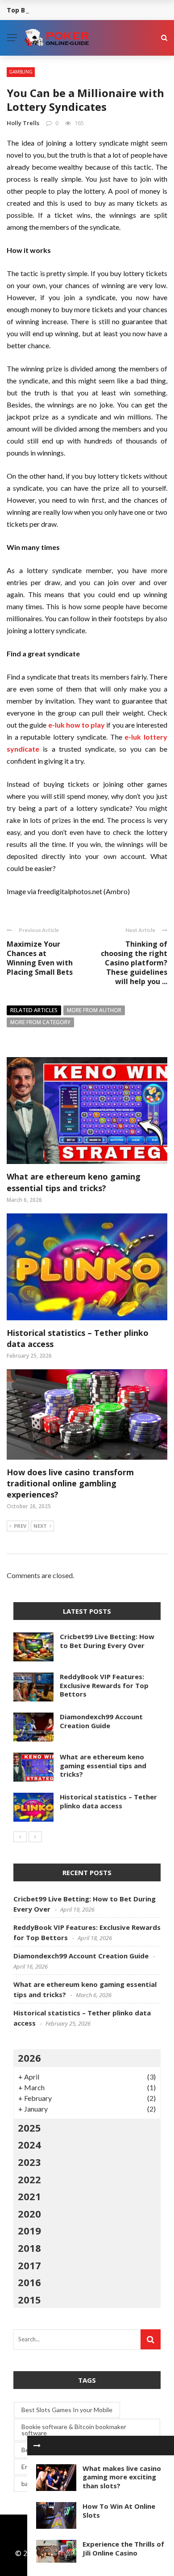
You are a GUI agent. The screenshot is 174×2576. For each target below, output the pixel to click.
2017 (29, 2265)
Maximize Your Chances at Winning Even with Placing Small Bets (40, 958)
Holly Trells (23, 123)
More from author (94, 1010)
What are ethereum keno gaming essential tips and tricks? (74, 1182)
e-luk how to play (77, 725)
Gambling (21, 72)
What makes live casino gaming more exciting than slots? (122, 2477)
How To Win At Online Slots (119, 2511)
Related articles (34, 1010)
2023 (29, 2162)
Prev (20, 1526)
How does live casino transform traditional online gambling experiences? (70, 1483)
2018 (29, 2248)
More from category (40, 1022)
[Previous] (20, 1837)
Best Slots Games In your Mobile (67, 2410)
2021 (29, 2196)
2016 (29, 2282)
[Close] (37, 2446)
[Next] (35, 1837)
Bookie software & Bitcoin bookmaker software (74, 2430)
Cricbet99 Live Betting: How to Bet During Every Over (107, 1641)
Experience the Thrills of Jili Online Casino (123, 2548)
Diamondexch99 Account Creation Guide (101, 1721)
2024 (29, 2145)
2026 (29, 2058)
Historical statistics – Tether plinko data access (108, 1801)
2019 (29, 2230)
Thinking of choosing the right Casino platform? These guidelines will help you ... (134, 962)
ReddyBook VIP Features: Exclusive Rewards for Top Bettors (104, 1685)
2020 (29, 2214)
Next (40, 1526)
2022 (29, 2179)
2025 (29, 2128)
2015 (29, 2299)
